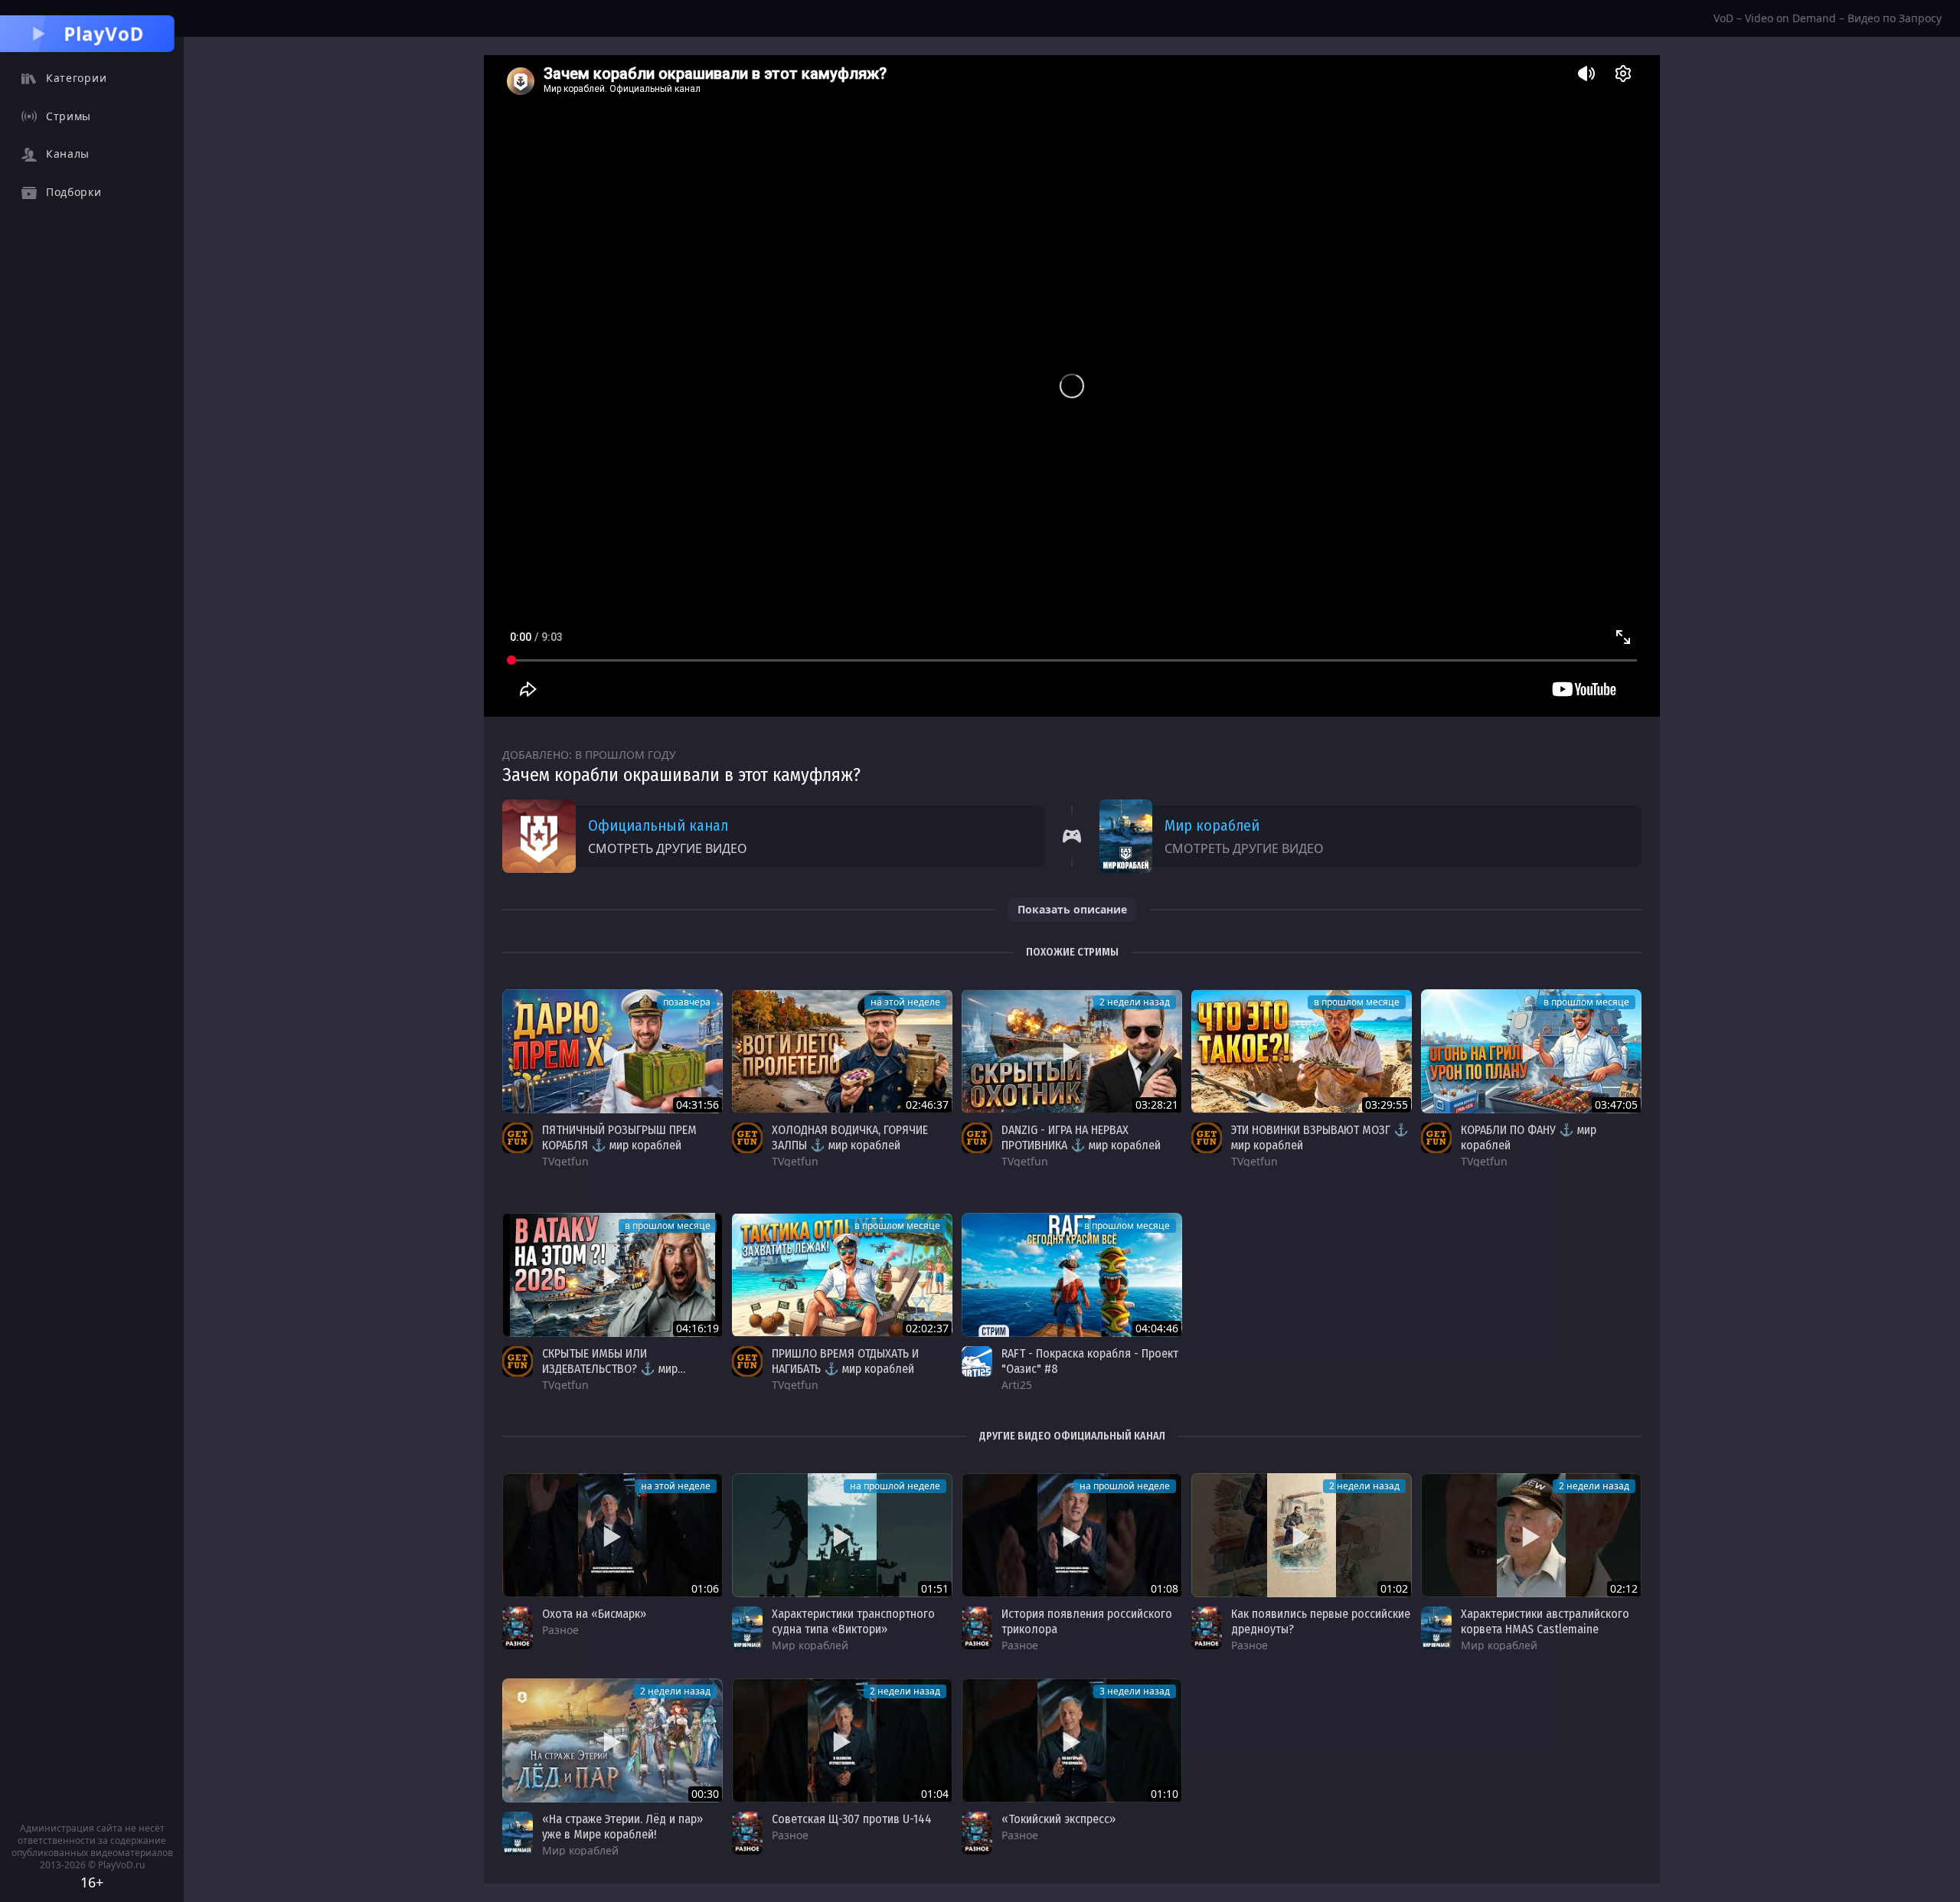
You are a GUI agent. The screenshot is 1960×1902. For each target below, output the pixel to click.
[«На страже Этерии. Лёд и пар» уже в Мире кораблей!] (612, 1740)
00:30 (705, 1794)
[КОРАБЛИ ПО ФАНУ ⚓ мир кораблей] (1531, 1051)
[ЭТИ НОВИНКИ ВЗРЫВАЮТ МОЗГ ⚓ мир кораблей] (1302, 1051)
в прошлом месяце (1357, 1002)
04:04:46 (1157, 1328)
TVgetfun (565, 1161)
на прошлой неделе (895, 1486)
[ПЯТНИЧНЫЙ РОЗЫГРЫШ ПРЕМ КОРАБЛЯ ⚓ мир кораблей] (612, 1051)
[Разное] (518, 1628)
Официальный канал (658, 825)
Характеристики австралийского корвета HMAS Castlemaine (1545, 1621)
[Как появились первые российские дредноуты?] (1302, 1535)
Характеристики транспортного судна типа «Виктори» (853, 1621)
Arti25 (1017, 1385)
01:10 (1165, 1794)
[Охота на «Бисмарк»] (612, 1535)
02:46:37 (927, 1105)
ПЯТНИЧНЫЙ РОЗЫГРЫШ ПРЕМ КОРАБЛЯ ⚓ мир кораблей (619, 1137)
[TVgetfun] (518, 1138)
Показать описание (1072, 909)
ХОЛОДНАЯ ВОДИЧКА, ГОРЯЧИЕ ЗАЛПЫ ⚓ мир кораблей (850, 1137)
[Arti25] (977, 1361)
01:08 (1165, 1588)
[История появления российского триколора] (1072, 1535)
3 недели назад (1135, 1691)
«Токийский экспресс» (1058, 1819)
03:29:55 (1387, 1105)
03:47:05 (1616, 1105)
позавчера (687, 1002)
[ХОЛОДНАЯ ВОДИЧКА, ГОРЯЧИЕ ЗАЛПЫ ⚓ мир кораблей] (842, 1051)
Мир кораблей (1212, 825)
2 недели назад (1135, 1002)
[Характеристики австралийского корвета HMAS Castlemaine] (1531, 1535)
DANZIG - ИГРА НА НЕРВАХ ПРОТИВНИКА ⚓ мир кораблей (1081, 1137)
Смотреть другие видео (668, 848)
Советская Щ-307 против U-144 (852, 1819)
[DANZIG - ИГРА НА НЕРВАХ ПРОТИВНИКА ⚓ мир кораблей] (1072, 1051)
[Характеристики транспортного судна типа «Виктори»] (842, 1535)
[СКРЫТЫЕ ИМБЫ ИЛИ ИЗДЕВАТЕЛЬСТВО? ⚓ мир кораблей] (612, 1275)
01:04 (935, 1794)
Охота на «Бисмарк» (594, 1614)
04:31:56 (697, 1105)
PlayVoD (104, 33)
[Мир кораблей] (747, 1628)
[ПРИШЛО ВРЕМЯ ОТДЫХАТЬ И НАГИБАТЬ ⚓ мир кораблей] (842, 1275)
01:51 (935, 1588)
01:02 (1394, 1588)
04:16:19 (697, 1328)
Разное (560, 1630)
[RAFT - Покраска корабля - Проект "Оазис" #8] (1072, 1275)
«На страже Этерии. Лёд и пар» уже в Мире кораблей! (622, 1827)
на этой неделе (905, 1002)
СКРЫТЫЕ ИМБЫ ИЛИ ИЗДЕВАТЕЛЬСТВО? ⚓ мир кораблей (610, 1369)
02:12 (1624, 1588)
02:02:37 (927, 1328)
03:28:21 (1157, 1105)
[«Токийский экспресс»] (1072, 1740)
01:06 (705, 1588)
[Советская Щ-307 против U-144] (842, 1740)
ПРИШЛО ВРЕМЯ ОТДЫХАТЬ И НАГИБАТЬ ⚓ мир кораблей (845, 1361)
